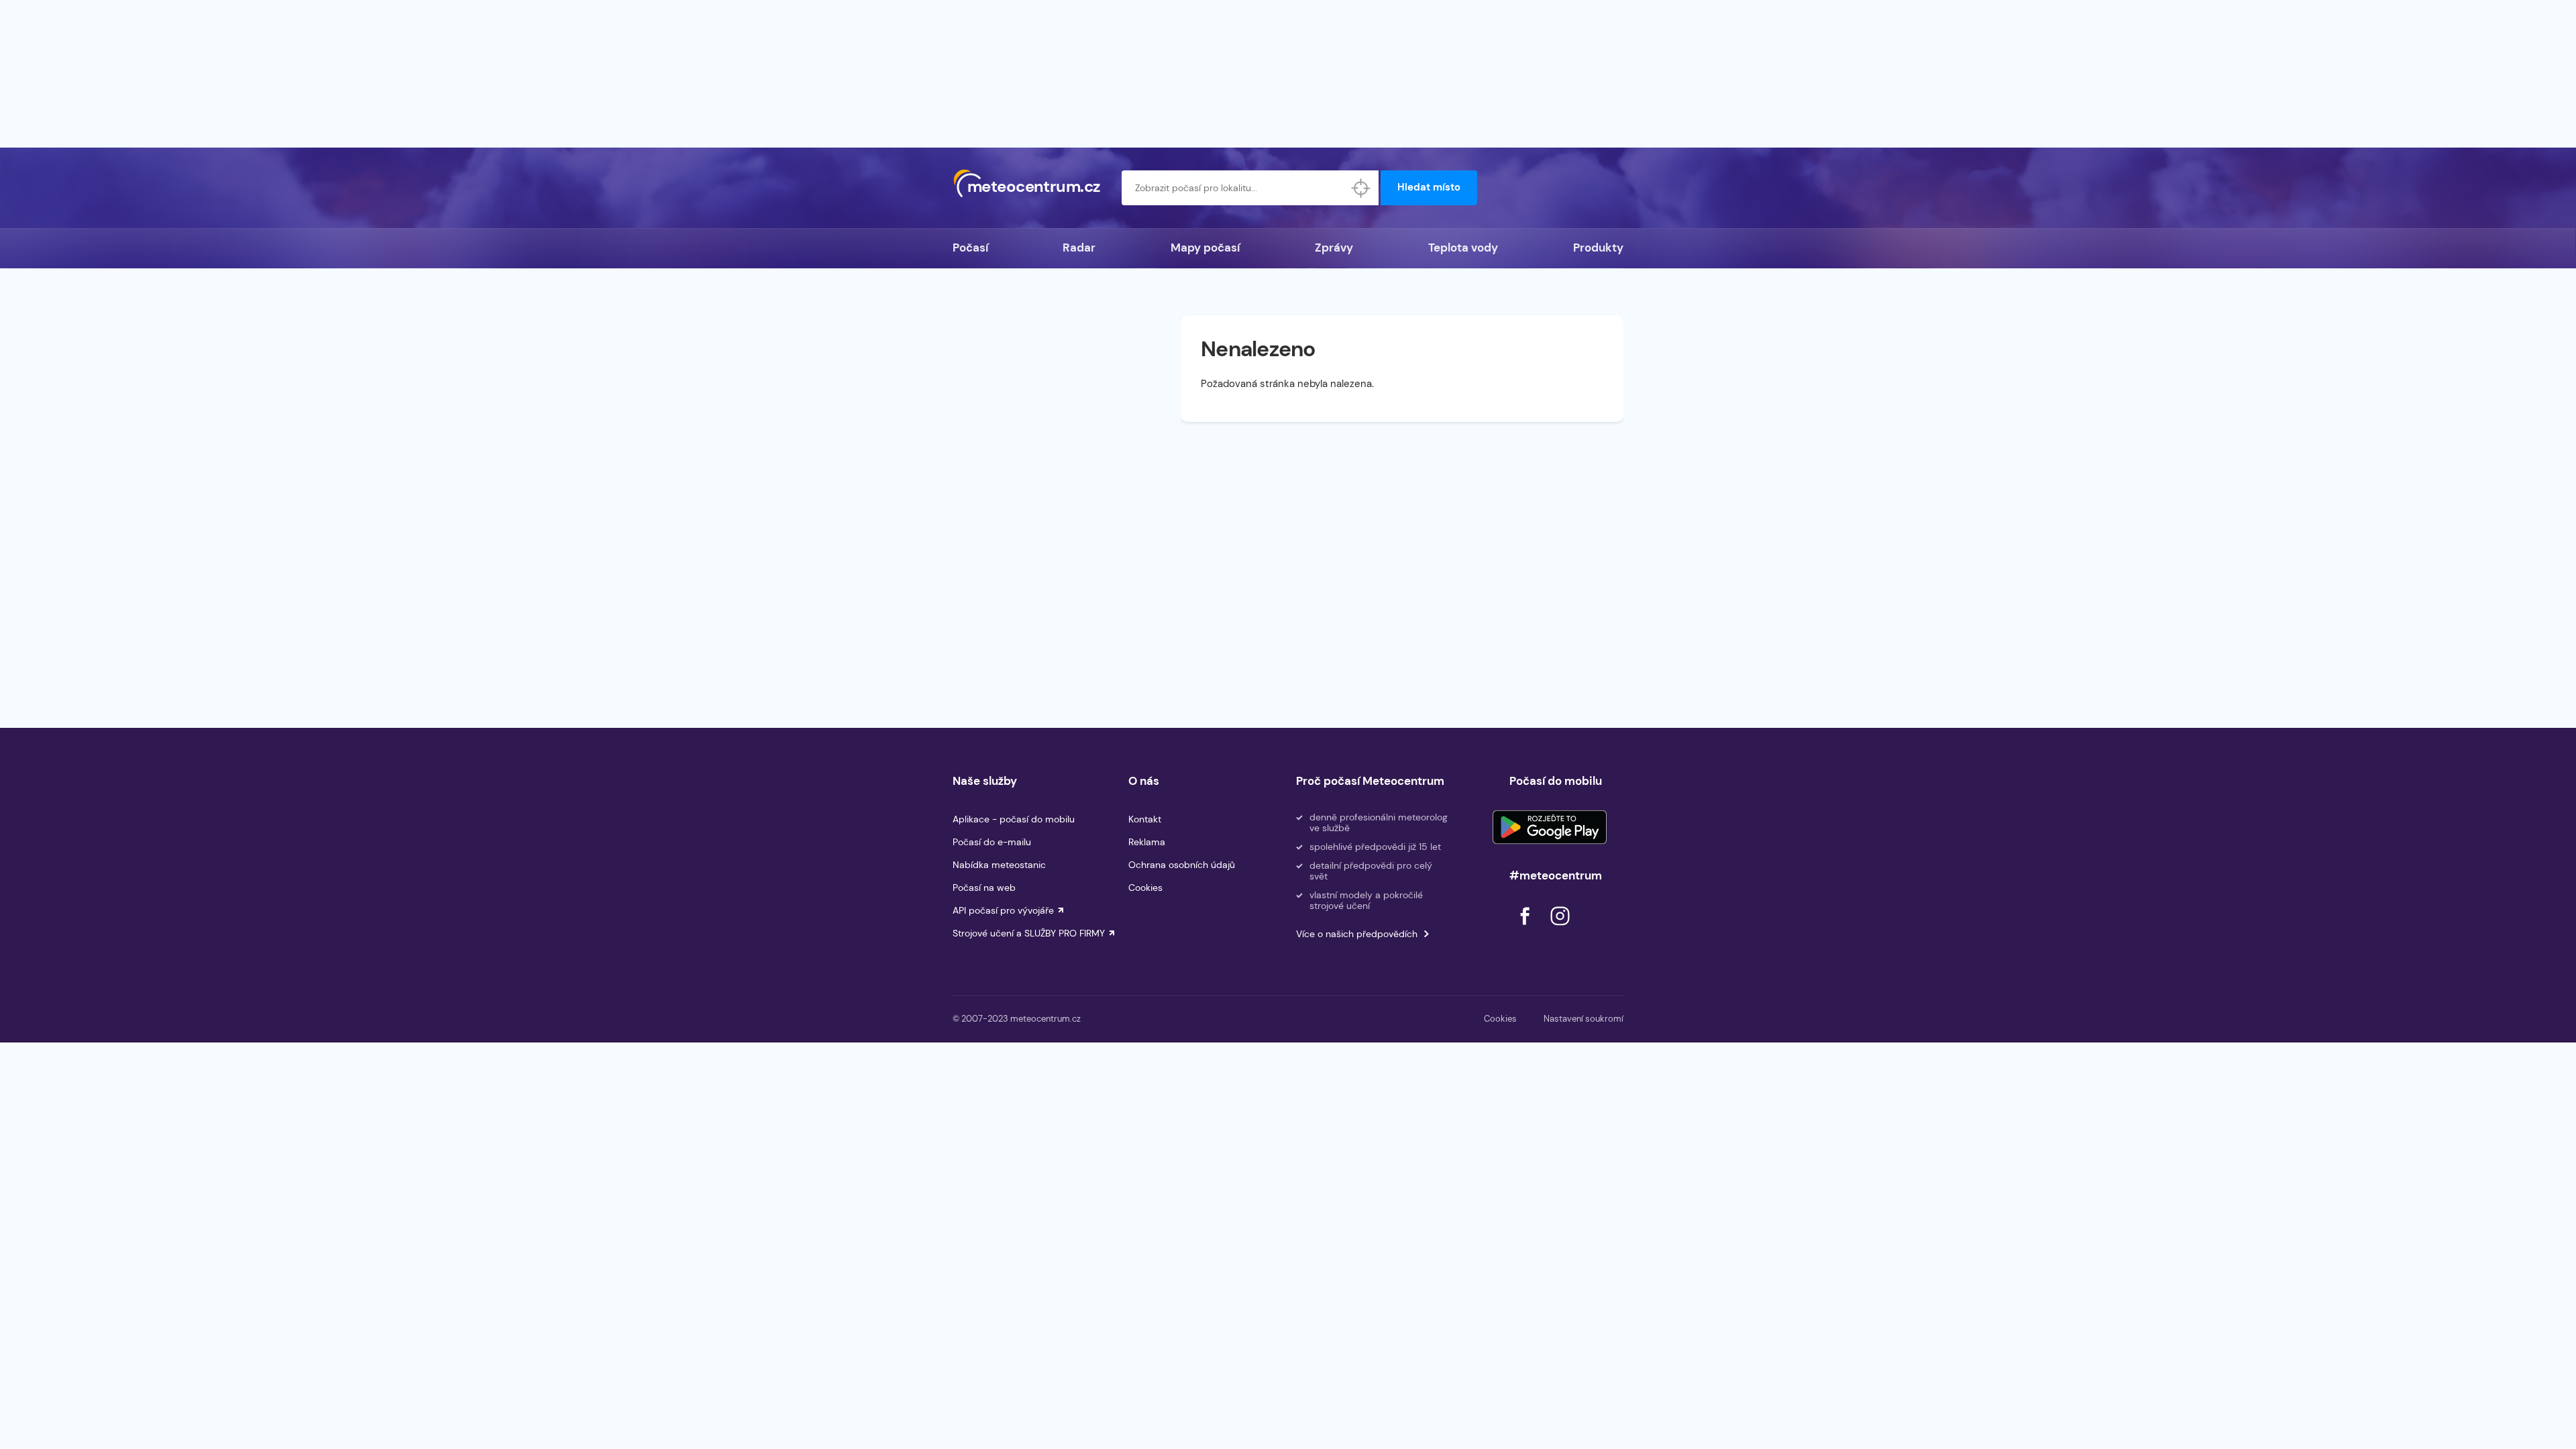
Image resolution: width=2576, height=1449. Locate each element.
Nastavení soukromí (1584, 1019)
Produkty (1598, 248)
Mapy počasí (1205, 248)
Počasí (970, 248)
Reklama (1147, 842)
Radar (1079, 248)
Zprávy (1334, 248)
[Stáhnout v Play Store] (1550, 827)
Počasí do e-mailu (992, 842)
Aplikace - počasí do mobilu (1014, 819)
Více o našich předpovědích (1357, 934)
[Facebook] (1526, 929)
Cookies (1145, 888)
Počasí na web (984, 888)
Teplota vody (1463, 248)
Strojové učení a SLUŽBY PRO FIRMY (1029, 933)
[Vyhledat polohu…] (1361, 188)
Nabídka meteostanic (999, 865)
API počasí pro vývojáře (1003, 910)
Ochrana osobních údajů (1182, 865)
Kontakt (1145, 819)
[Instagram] (1560, 929)
